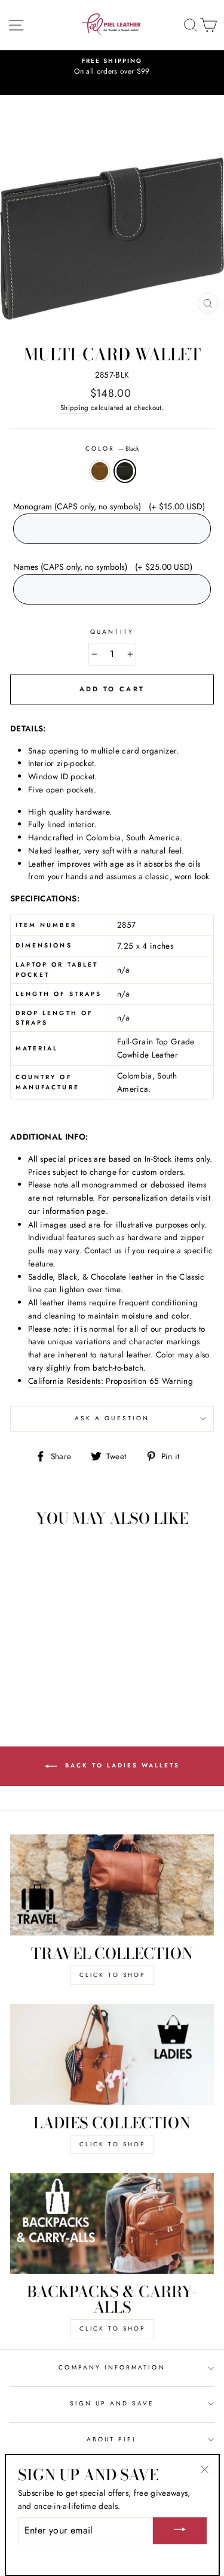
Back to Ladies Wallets (121, 1766)
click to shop (112, 1975)
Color (112, 449)
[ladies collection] (112, 2054)
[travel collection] (112, 1885)
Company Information (112, 2367)
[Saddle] (42, 1674)
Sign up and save (112, 2403)
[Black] (56, 1674)
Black (125, 471)
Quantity (112, 632)
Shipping (75, 408)
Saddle (100, 471)
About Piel (112, 2439)
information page (74, 1211)
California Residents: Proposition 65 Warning (111, 1381)
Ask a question (112, 1418)
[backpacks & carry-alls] (112, 2224)
